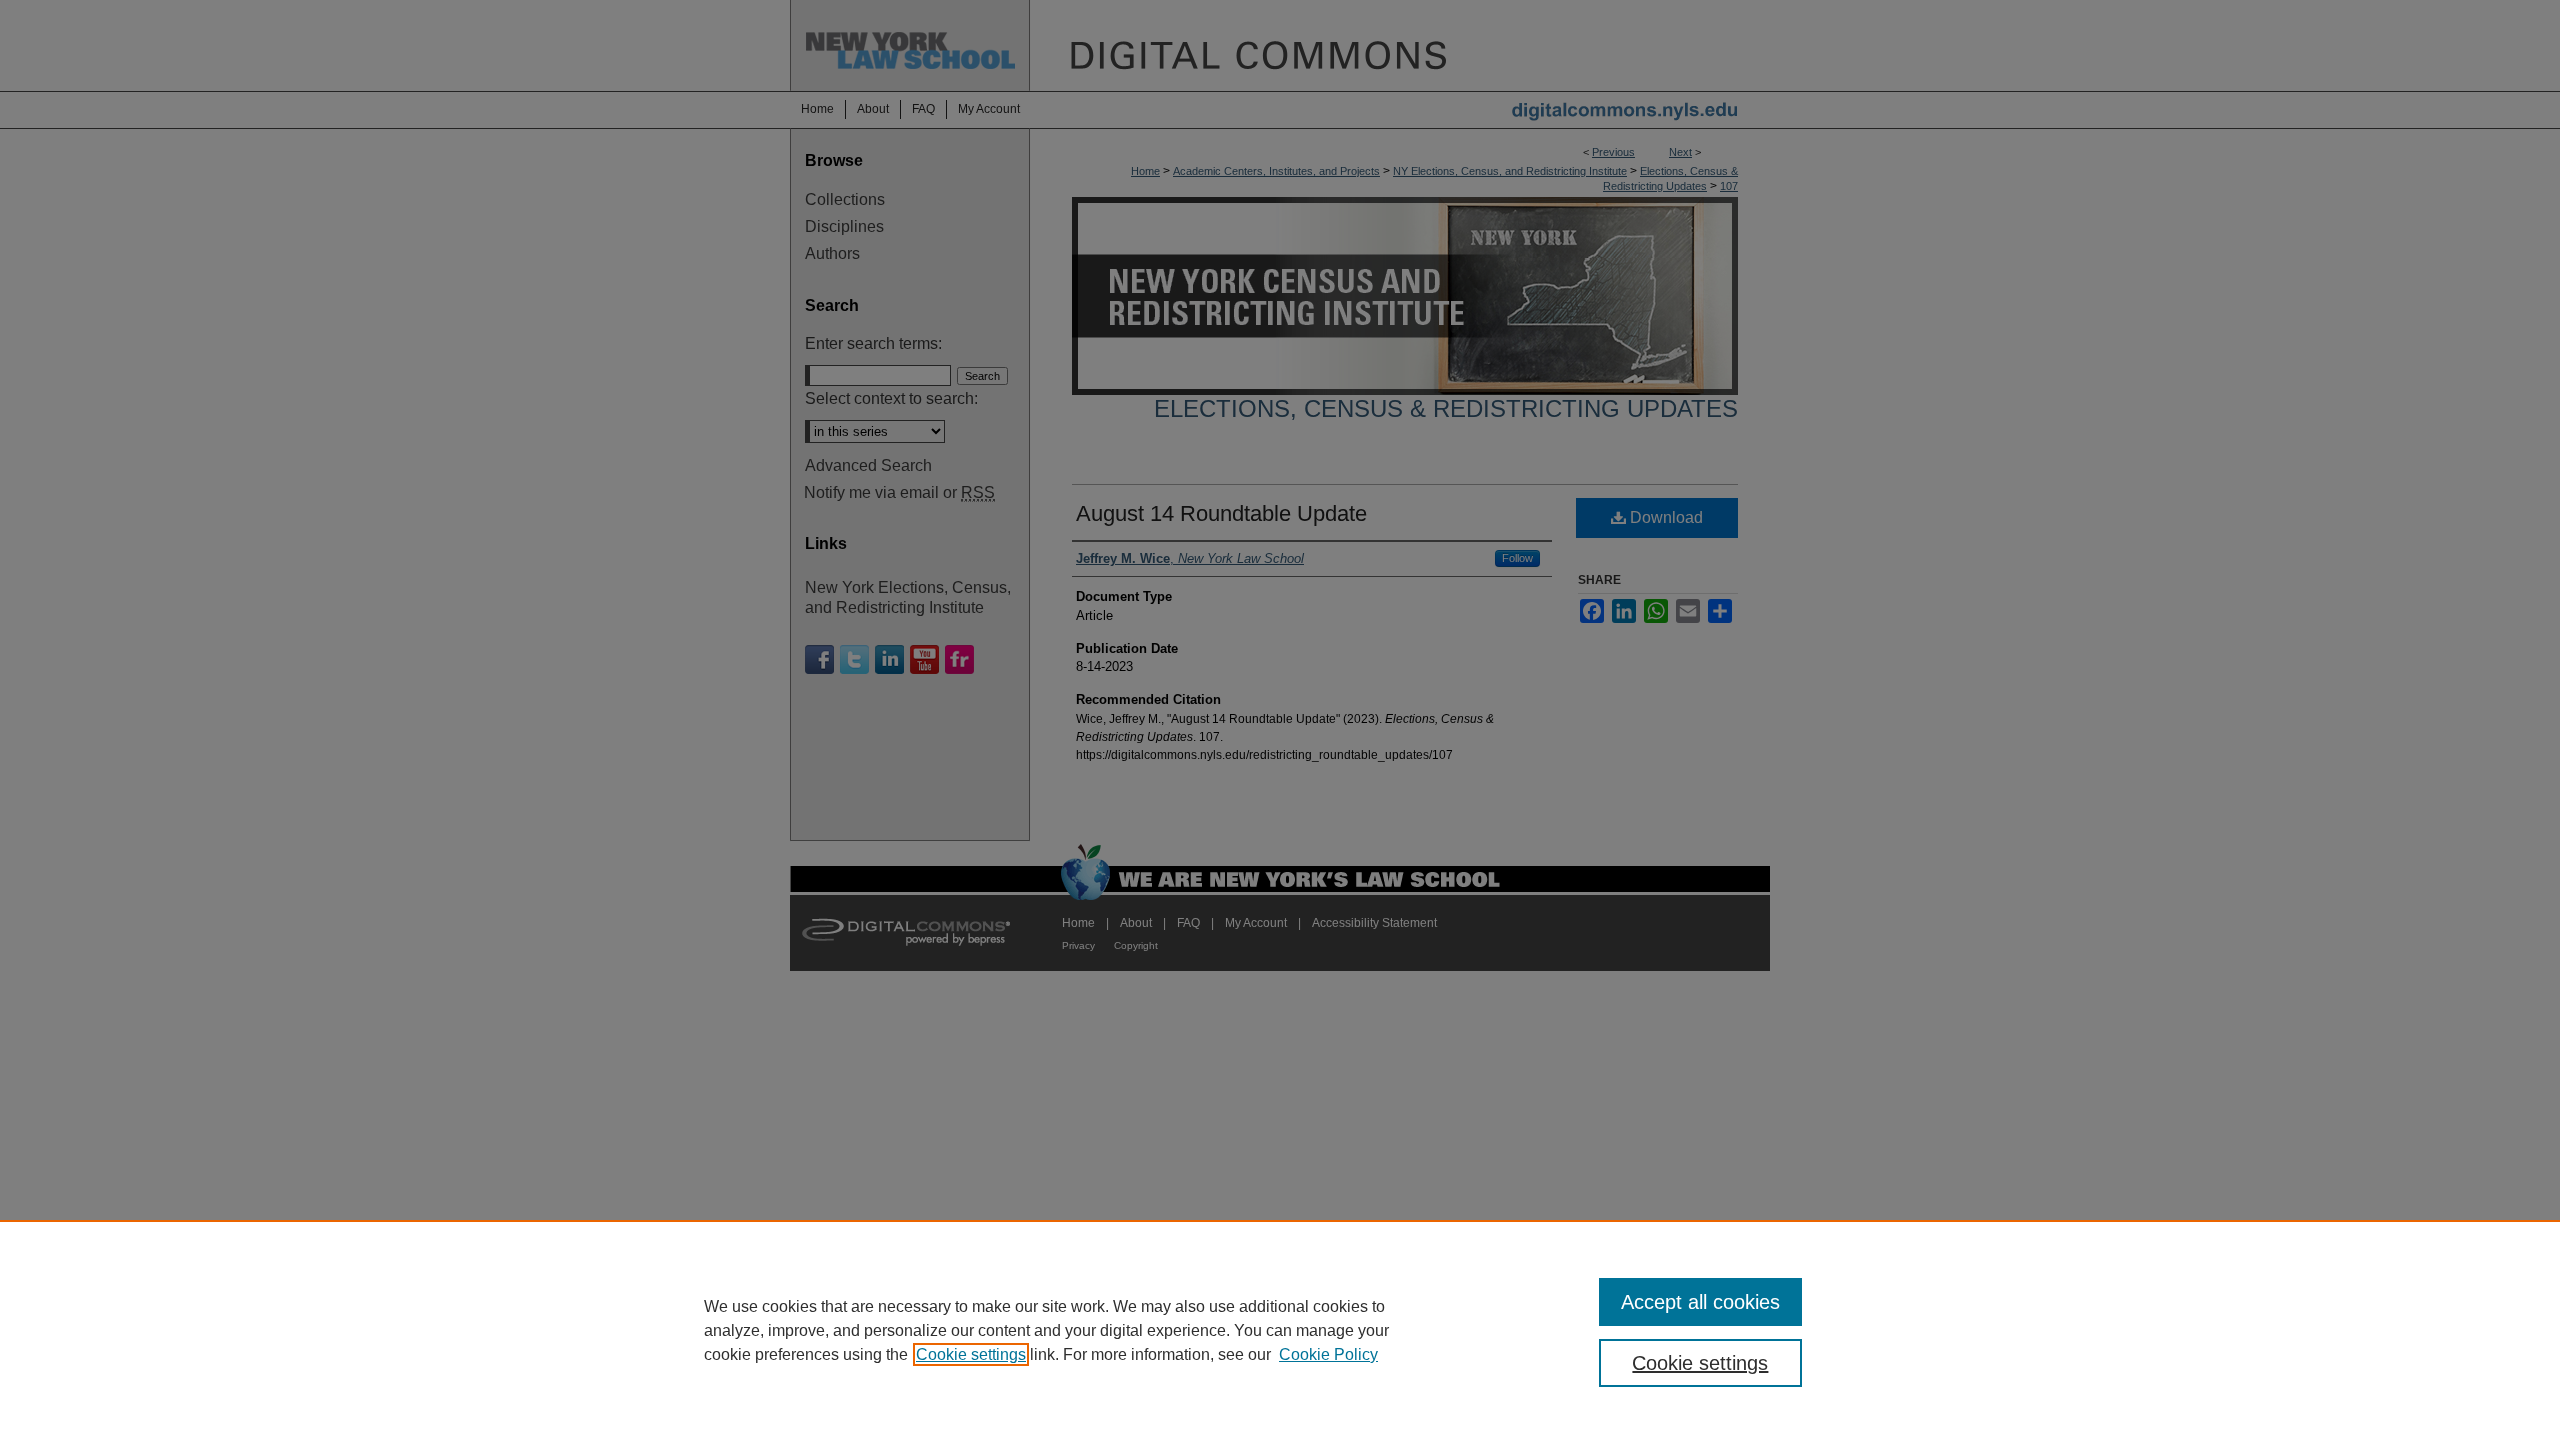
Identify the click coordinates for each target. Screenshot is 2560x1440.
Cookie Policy (1328, 1354)
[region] (1280, 1330)
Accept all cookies (1700, 1302)
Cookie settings (971, 1354)
